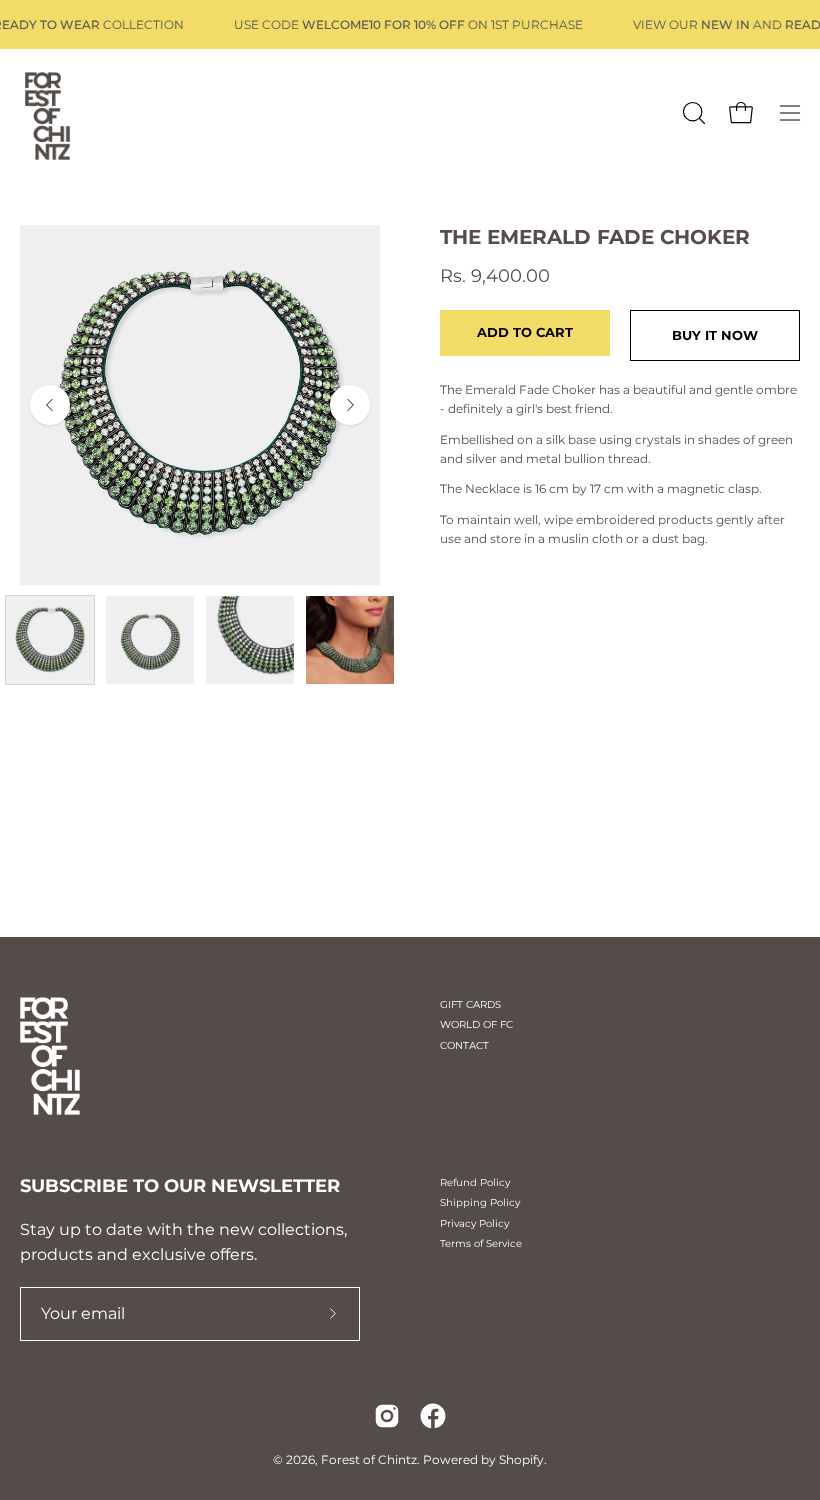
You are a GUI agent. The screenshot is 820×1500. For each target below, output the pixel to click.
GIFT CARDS (470, 1004)
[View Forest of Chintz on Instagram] (387, 1416)
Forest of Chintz (369, 1459)
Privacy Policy (474, 1223)
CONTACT (464, 1045)
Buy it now (715, 335)
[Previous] (50, 405)
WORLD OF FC (476, 1024)
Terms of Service (481, 1243)
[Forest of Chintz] (45, 113)
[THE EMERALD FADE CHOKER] (50, 640)
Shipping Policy (480, 1202)
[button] (692, 113)
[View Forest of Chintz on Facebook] (433, 1416)
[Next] (350, 405)
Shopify (521, 1459)
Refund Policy (475, 1182)
